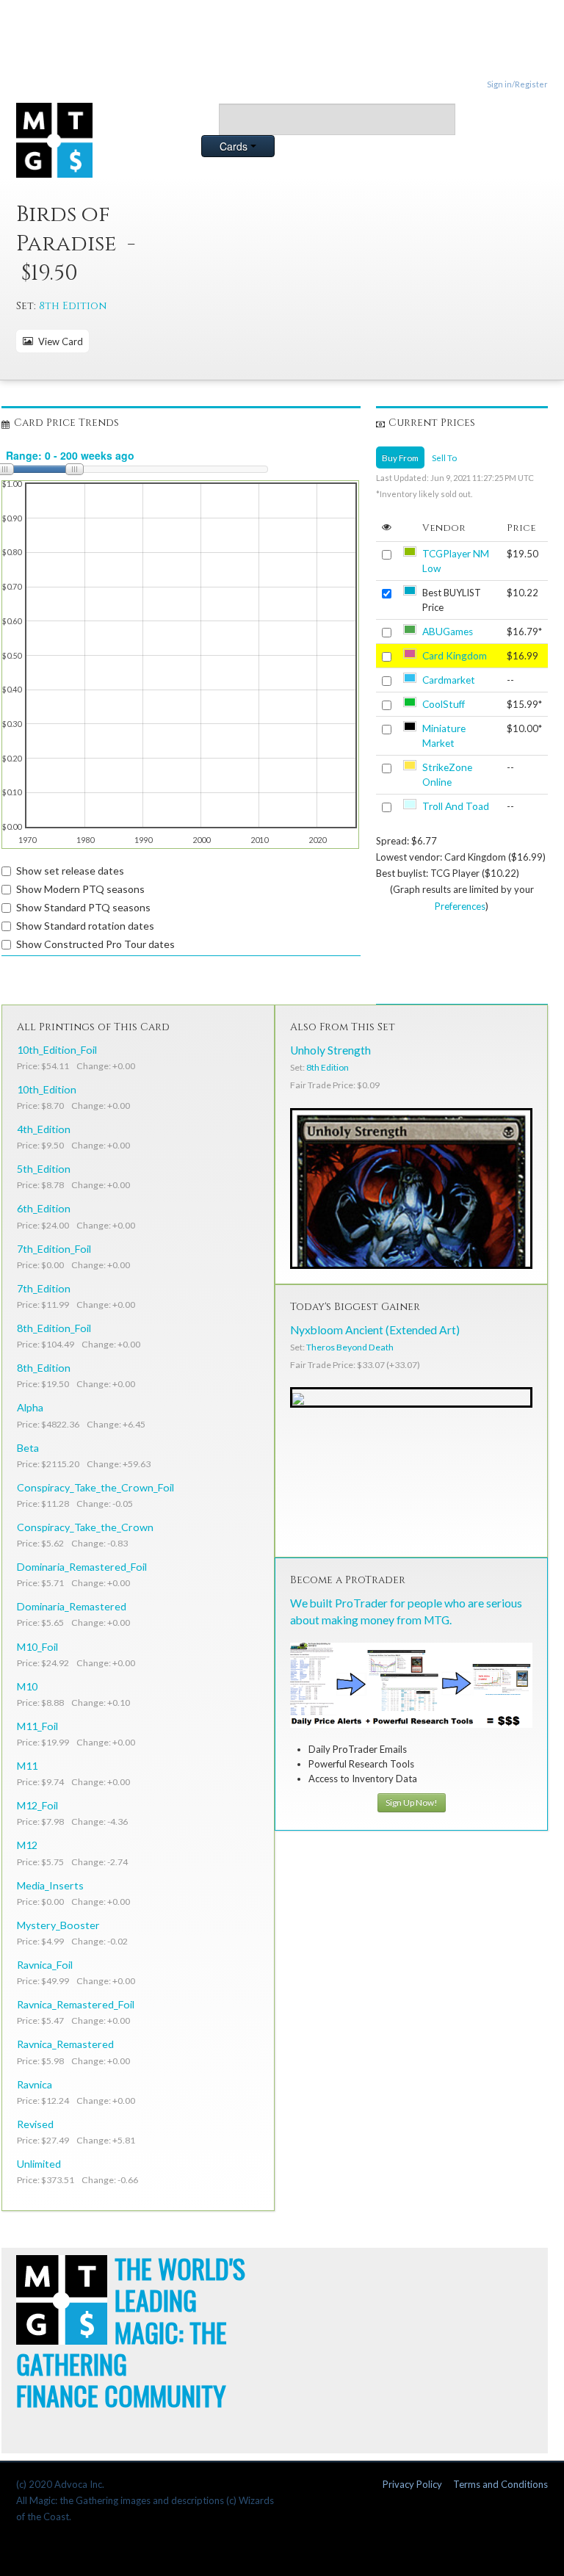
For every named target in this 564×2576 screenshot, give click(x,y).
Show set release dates (70, 871)
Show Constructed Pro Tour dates (95, 944)
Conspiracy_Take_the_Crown (85, 1527)
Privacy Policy (412, 2484)
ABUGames (448, 632)
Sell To (444, 457)
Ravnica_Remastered (65, 2044)
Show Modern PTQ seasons (80, 889)
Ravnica (35, 2084)
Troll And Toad (456, 806)
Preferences (460, 906)
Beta (28, 1448)
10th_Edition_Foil (57, 1050)
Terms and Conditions (500, 2484)
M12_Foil (37, 1805)
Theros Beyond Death (350, 1347)
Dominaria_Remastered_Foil (82, 1567)
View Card (58, 341)
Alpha (30, 1407)
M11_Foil (37, 1726)
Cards (235, 146)
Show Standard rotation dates (85, 926)
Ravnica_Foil (45, 1965)
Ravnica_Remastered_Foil (76, 2004)
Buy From (400, 457)
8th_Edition (44, 1368)
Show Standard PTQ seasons (83, 907)
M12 (27, 1845)
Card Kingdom (455, 656)
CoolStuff (444, 704)
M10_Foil (37, 1647)
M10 (27, 1686)
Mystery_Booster (58, 1925)
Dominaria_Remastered (72, 1606)
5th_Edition (44, 1169)
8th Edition (73, 306)
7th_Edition (44, 1288)
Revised (35, 2124)
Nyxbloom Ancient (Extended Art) (375, 1330)
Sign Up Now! (412, 1802)
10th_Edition (47, 1089)
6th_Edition (44, 1208)
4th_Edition (44, 1129)
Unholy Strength (330, 1050)
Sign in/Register (517, 84)
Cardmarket (449, 680)
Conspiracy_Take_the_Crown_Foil (95, 1487)
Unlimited (39, 2164)
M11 (27, 1766)
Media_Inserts (50, 1885)
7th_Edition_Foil (54, 1249)
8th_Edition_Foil (54, 1328)
